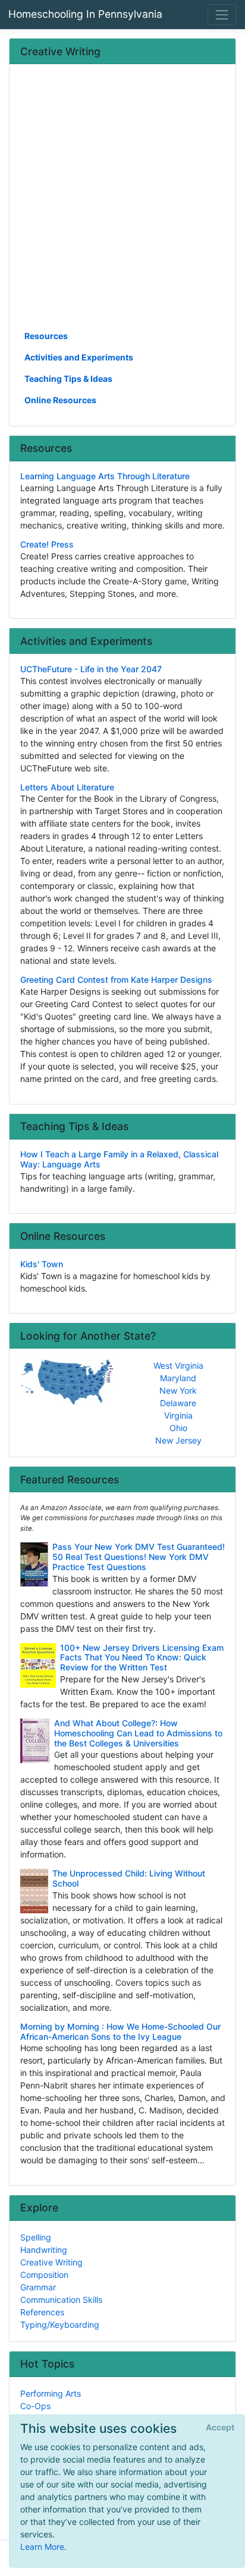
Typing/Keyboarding (60, 2325)
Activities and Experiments (79, 357)
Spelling (36, 2237)
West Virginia (178, 1365)
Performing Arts (51, 2393)
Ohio (178, 1428)
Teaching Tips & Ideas (68, 379)
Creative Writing (51, 2262)
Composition (44, 2275)
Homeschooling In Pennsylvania (85, 14)
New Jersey (178, 1440)
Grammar (38, 2287)
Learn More (42, 2547)
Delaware (178, 1403)
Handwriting (44, 2250)
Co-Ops (35, 2406)
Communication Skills (61, 2300)
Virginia (178, 1415)
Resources (46, 336)
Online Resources (60, 400)
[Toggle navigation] (222, 15)
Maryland (178, 1378)
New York (178, 1390)
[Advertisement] (122, 201)
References (42, 2312)
